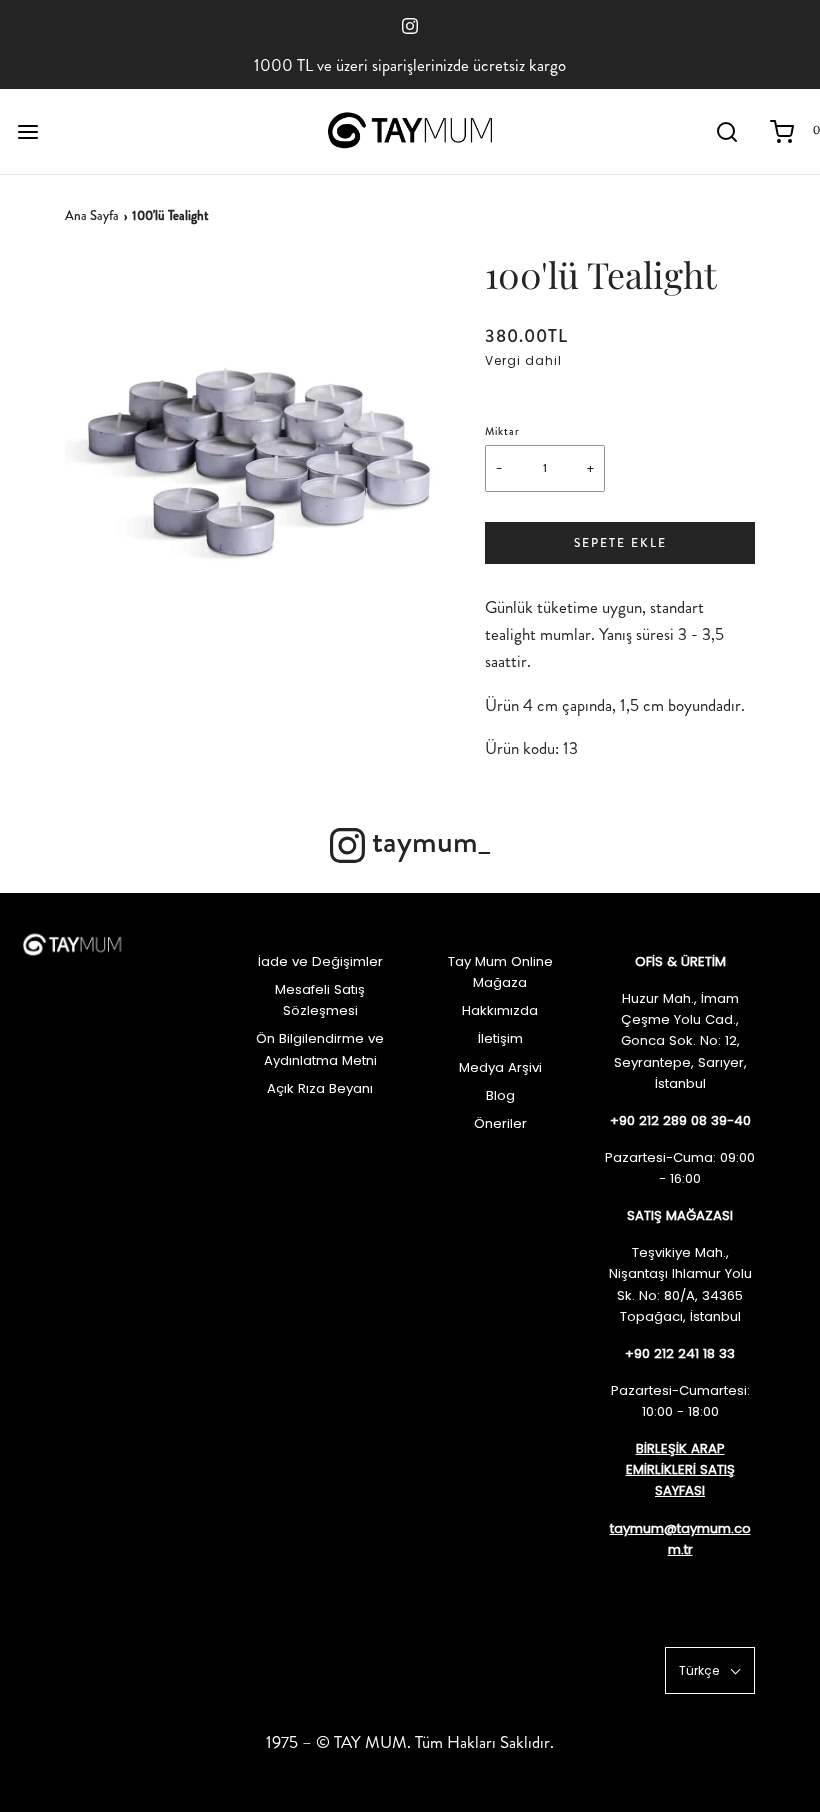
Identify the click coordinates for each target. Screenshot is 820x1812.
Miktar (502, 431)
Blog (500, 1095)
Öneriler (500, 1123)
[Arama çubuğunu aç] (727, 131)
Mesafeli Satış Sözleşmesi (320, 1000)
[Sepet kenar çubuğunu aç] (782, 131)
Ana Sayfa (92, 215)
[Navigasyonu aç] (27, 131)
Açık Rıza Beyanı (320, 1088)
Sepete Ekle (620, 543)
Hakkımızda (500, 1010)
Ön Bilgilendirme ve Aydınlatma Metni (320, 1049)
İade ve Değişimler (320, 961)
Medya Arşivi (500, 1067)
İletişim (500, 1038)
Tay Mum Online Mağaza (500, 972)
